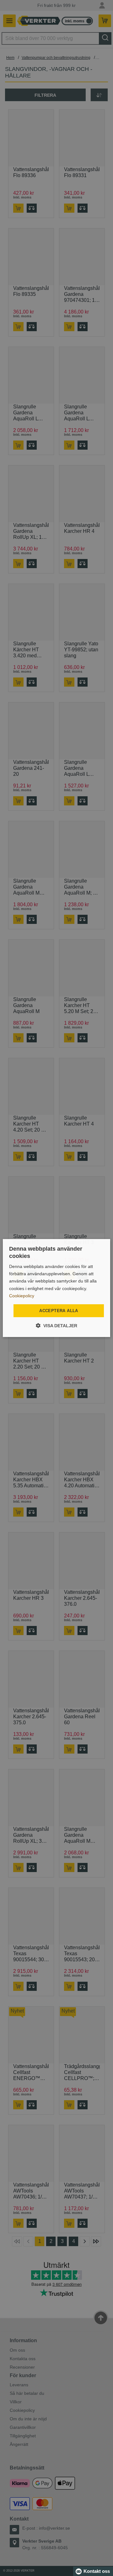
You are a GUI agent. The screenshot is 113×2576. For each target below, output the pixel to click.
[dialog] (56, 1288)
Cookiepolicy (22, 1296)
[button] (56, 1325)
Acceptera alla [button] (59, 1311)
